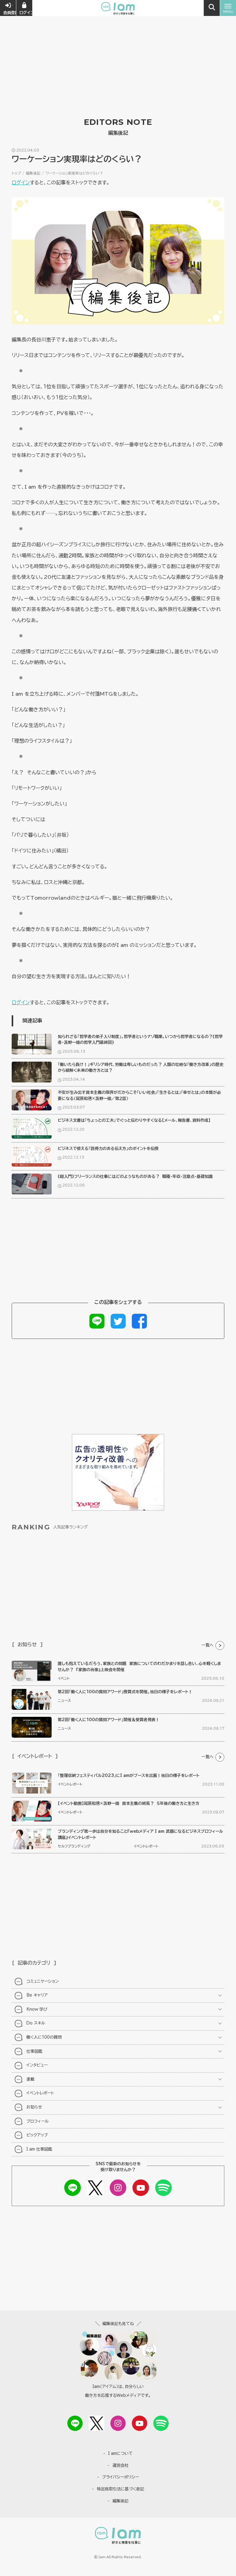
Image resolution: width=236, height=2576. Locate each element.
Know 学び (37, 2009)
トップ (16, 173)
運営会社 (120, 2465)
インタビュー (37, 2065)
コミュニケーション (43, 1981)
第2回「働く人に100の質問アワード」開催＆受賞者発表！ (109, 1720)
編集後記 (33, 173)
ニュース (64, 1700)
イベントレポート (70, 1784)
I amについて (120, 2453)
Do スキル (36, 2023)
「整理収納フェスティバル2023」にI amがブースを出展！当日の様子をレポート (129, 1776)
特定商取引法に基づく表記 (120, 2489)
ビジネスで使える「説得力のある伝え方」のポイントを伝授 (108, 1149)
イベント (64, 1678)
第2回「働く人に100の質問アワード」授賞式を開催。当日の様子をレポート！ (125, 1692)
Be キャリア (37, 1995)
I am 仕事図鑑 (39, 2149)
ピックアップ (37, 2135)
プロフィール (38, 2121)
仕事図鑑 (34, 2051)
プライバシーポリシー (120, 2477)
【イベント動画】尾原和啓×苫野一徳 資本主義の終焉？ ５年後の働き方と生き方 (129, 1803)
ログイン (21, 183)
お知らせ (34, 2107)
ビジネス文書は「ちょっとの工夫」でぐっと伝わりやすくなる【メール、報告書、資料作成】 (134, 1120)
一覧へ (208, 1645)
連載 (30, 2079)
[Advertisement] (118, 46)
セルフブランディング (74, 1846)
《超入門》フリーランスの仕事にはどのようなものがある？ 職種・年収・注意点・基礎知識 (135, 1177)
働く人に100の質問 (44, 2037)
